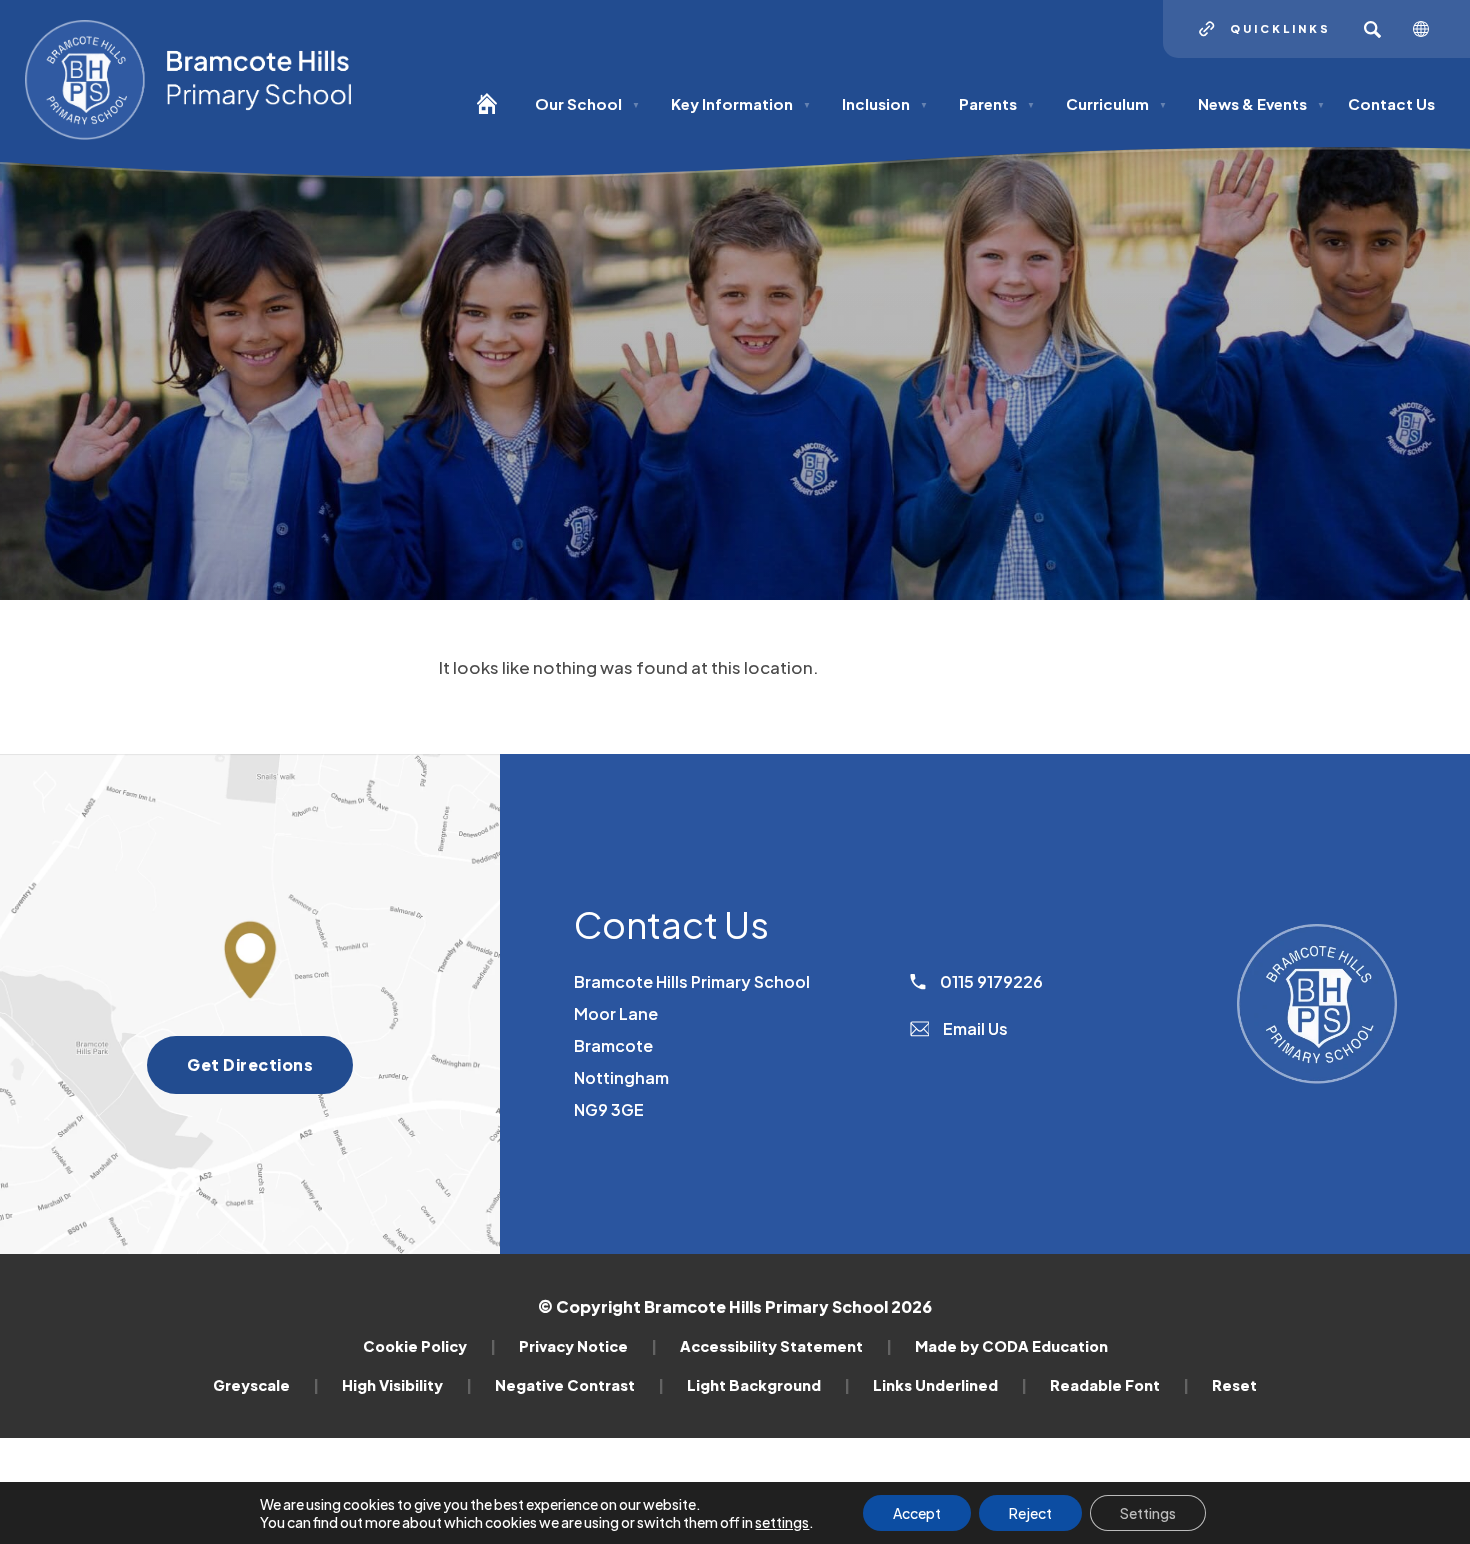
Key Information (741, 103)
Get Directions (270, 1073)
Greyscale (266, 1385)
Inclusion (885, 103)
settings (782, 1522)
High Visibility (407, 1385)
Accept (917, 1513)
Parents (997, 103)
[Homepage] (494, 112)
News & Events (1261, 103)
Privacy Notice (588, 1346)
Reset (1234, 1385)
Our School (587, 103)
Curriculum (1116, 103)
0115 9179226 (990, 981)
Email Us (974, 1028)
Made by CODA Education (1011, 1346)
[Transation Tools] (1428, 29)
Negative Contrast (579, 1385)
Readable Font (1119, 1385)
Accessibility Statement (786, 1346)
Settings (1148, 1513)
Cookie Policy (429, 1346)
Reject (1030, 1513)
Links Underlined (950, 1385)
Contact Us (1391, 103)
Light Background (768, 1385)
